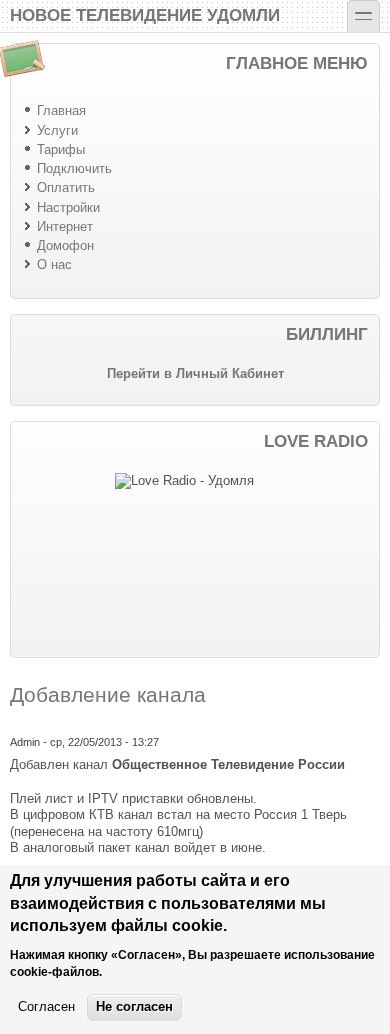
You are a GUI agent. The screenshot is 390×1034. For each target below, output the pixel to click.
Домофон (65, 245)
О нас (54, 264)
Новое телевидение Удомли (145, 14)
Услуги (57, 130)
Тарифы (61, 149)
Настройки (68, 207)
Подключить (74, 168)
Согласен (46, 1006)
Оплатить (66, 187)
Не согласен (134, 1006)
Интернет (65, 226)
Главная (61, 110)
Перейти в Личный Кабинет (195, 373)
